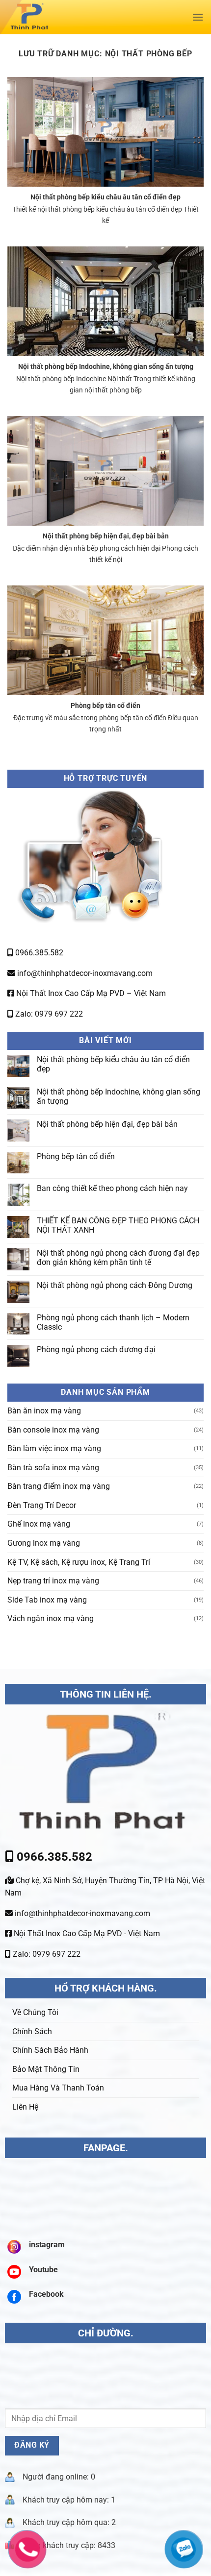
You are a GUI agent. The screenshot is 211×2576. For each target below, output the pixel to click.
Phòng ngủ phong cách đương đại (96, 1349)
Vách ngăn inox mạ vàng (51, 1618)
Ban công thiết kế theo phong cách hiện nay (112, 1188)
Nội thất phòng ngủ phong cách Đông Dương (115, 1285)
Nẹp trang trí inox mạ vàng (53, 1581)
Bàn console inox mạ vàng (53, 1430)
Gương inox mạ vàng (44, 1543)
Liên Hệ (25, 2107)
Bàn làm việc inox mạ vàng (54, 1448)
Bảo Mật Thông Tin (46, 2069)
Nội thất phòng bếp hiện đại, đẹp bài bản (106, 536)
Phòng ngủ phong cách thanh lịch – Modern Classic (113, 1322)
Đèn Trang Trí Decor (42, 1505)
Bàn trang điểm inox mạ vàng (59, 1486)
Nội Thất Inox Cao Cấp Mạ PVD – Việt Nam (90, 993)
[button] (198, 17)
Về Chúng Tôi (35, 2012)
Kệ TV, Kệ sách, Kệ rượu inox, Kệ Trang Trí (79, 1562)
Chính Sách (32, 2031)
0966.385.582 (38, 953)
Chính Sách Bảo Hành (50, 2050)
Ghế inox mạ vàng (39, 1524)
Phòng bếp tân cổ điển (105, 706)
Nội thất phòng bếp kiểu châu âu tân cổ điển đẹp (105, 197)
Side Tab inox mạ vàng (47, 1600)
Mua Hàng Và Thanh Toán (58, 2088)
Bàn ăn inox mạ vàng (44, 1411)
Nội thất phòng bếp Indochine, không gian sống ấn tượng (106, 367)
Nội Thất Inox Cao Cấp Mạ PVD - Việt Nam (86, 1933)
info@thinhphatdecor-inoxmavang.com (84, 973)
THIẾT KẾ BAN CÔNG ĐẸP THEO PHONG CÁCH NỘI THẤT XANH (118, 1225)
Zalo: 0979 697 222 (48, 1014)
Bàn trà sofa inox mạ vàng (53, 1468)
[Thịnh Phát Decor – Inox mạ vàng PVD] (72, 17)
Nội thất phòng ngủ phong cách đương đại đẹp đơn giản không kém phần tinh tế (118, 1258)
